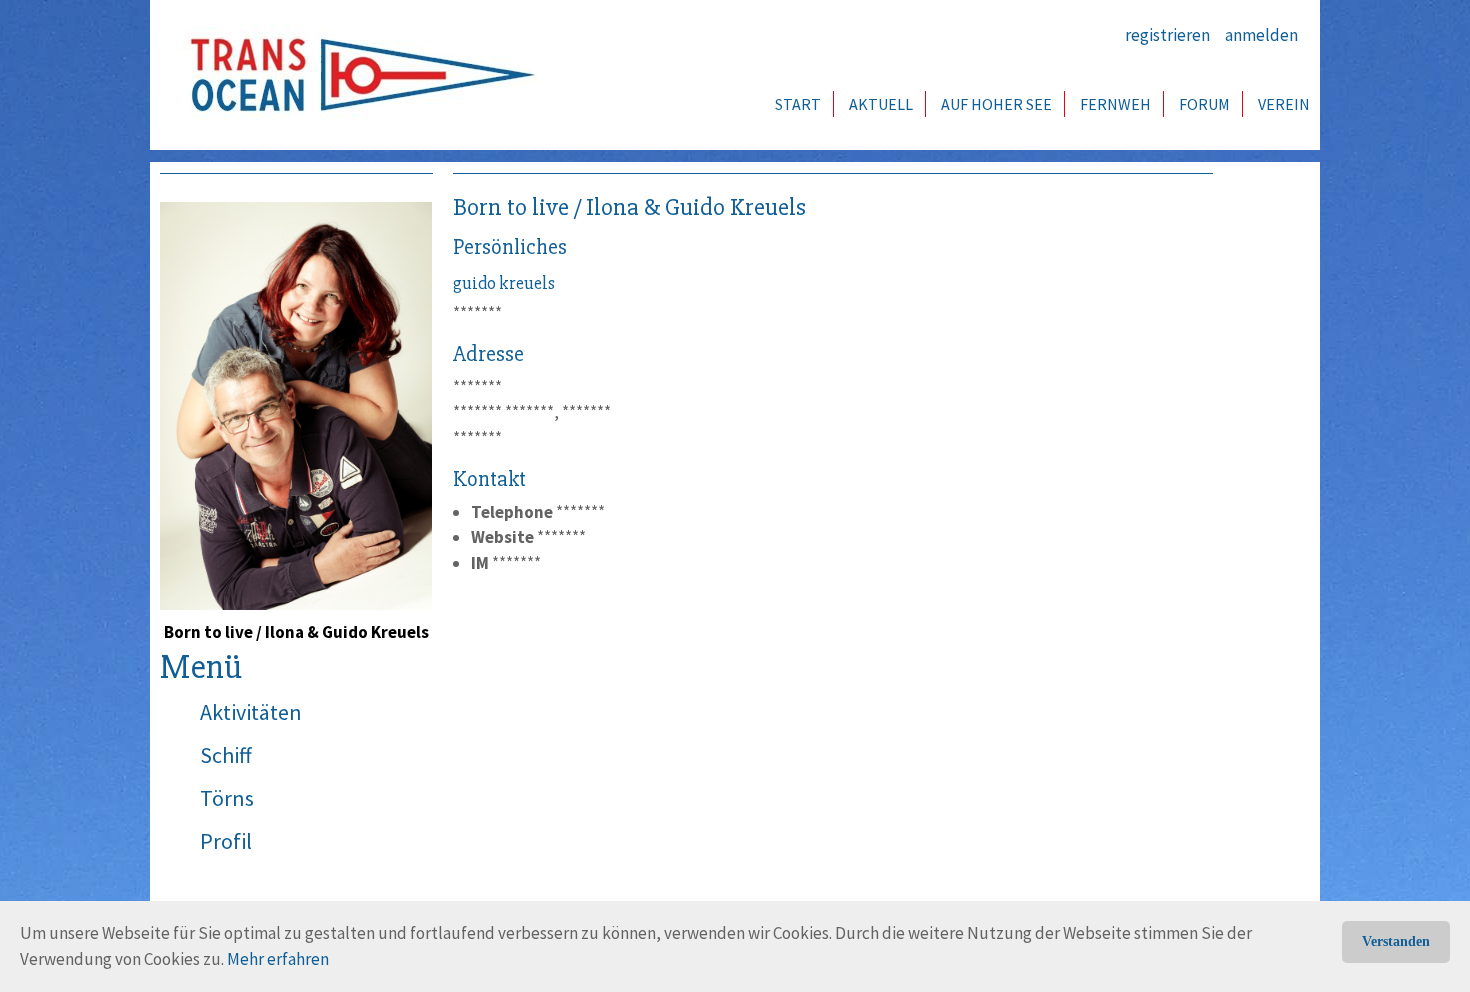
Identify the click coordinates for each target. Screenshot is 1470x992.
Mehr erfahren (278, 959)
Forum (1204, 104)
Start (798, 104)
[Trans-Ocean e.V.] (356, 75)
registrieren (1167, 35)
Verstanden (1396, 941)
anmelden (1261, 35)
